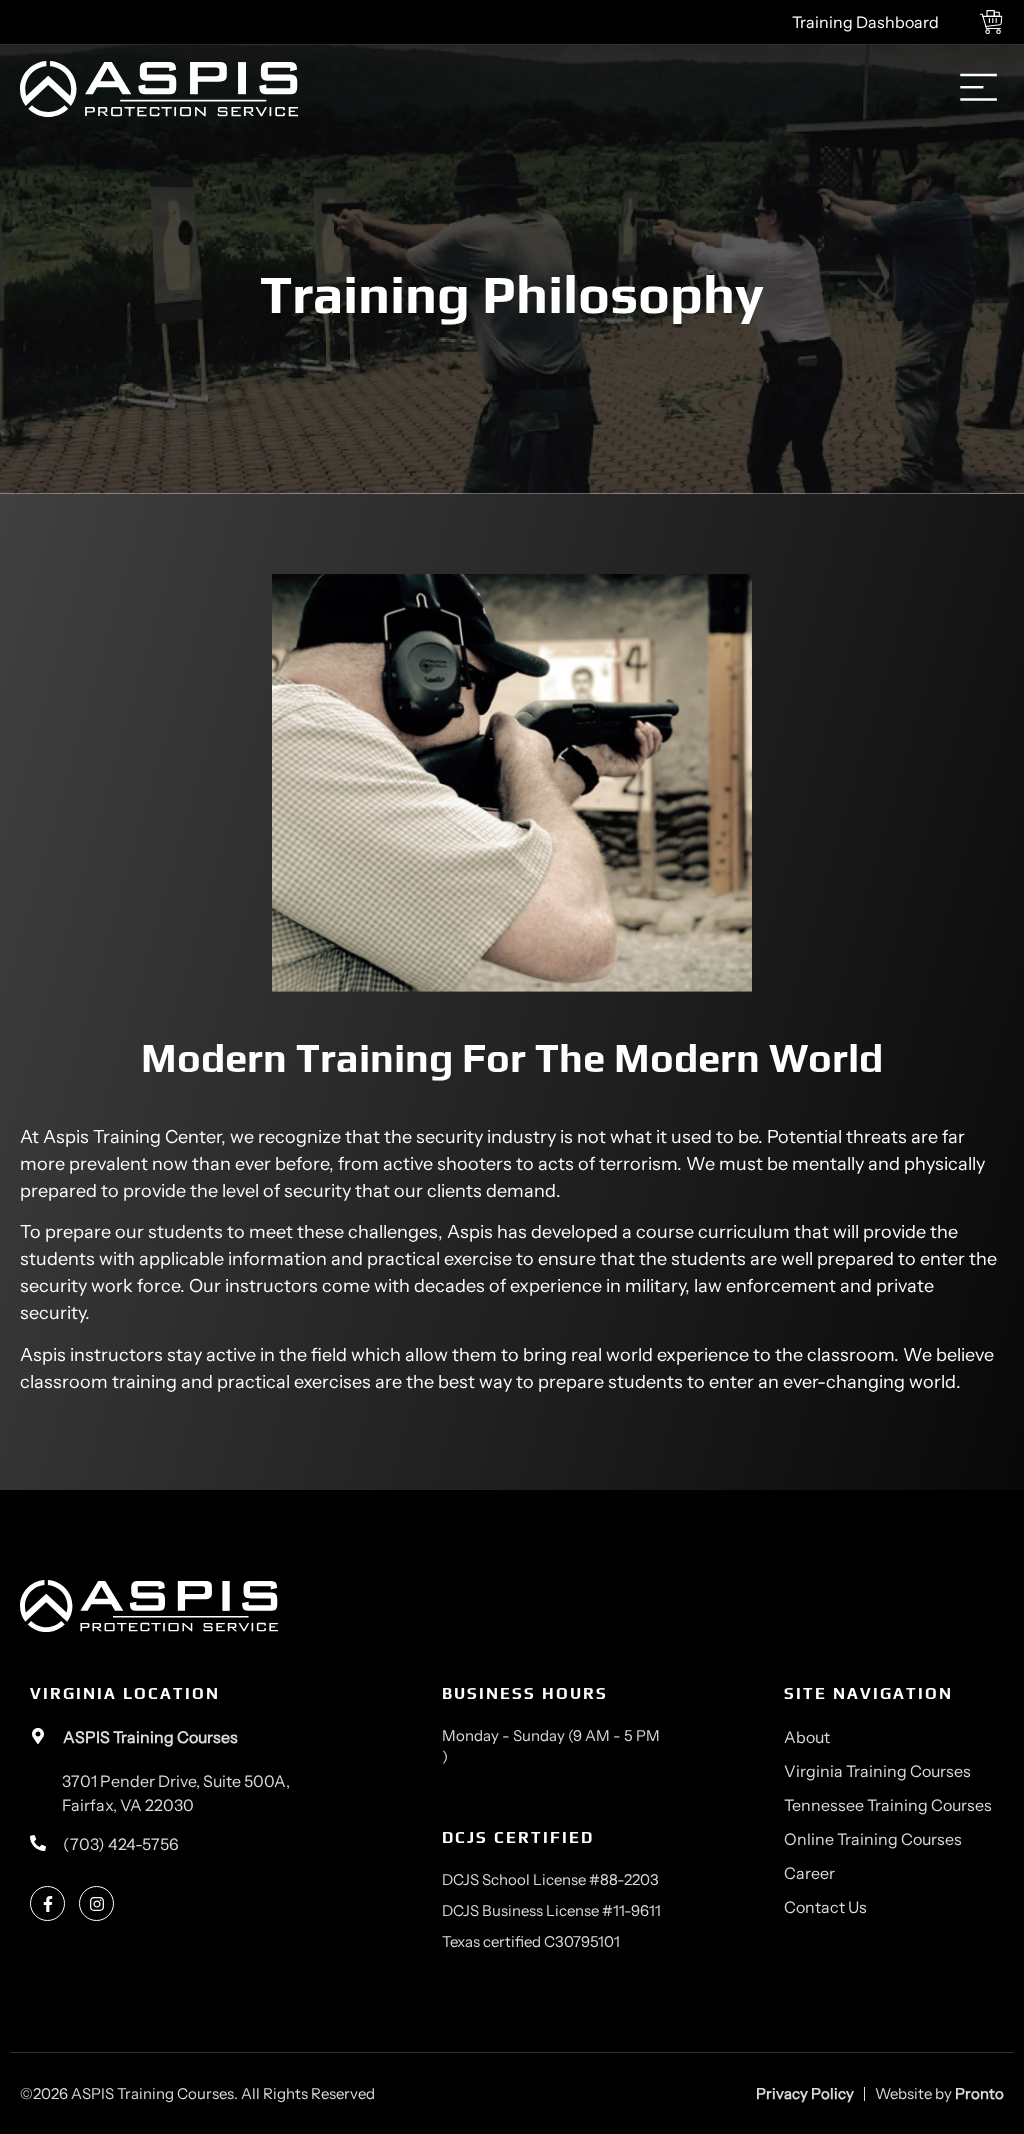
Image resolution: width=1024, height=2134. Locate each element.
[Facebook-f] (47, 1903)
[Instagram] (96, 1903)
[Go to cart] (996, 22)
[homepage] (159, 89)
